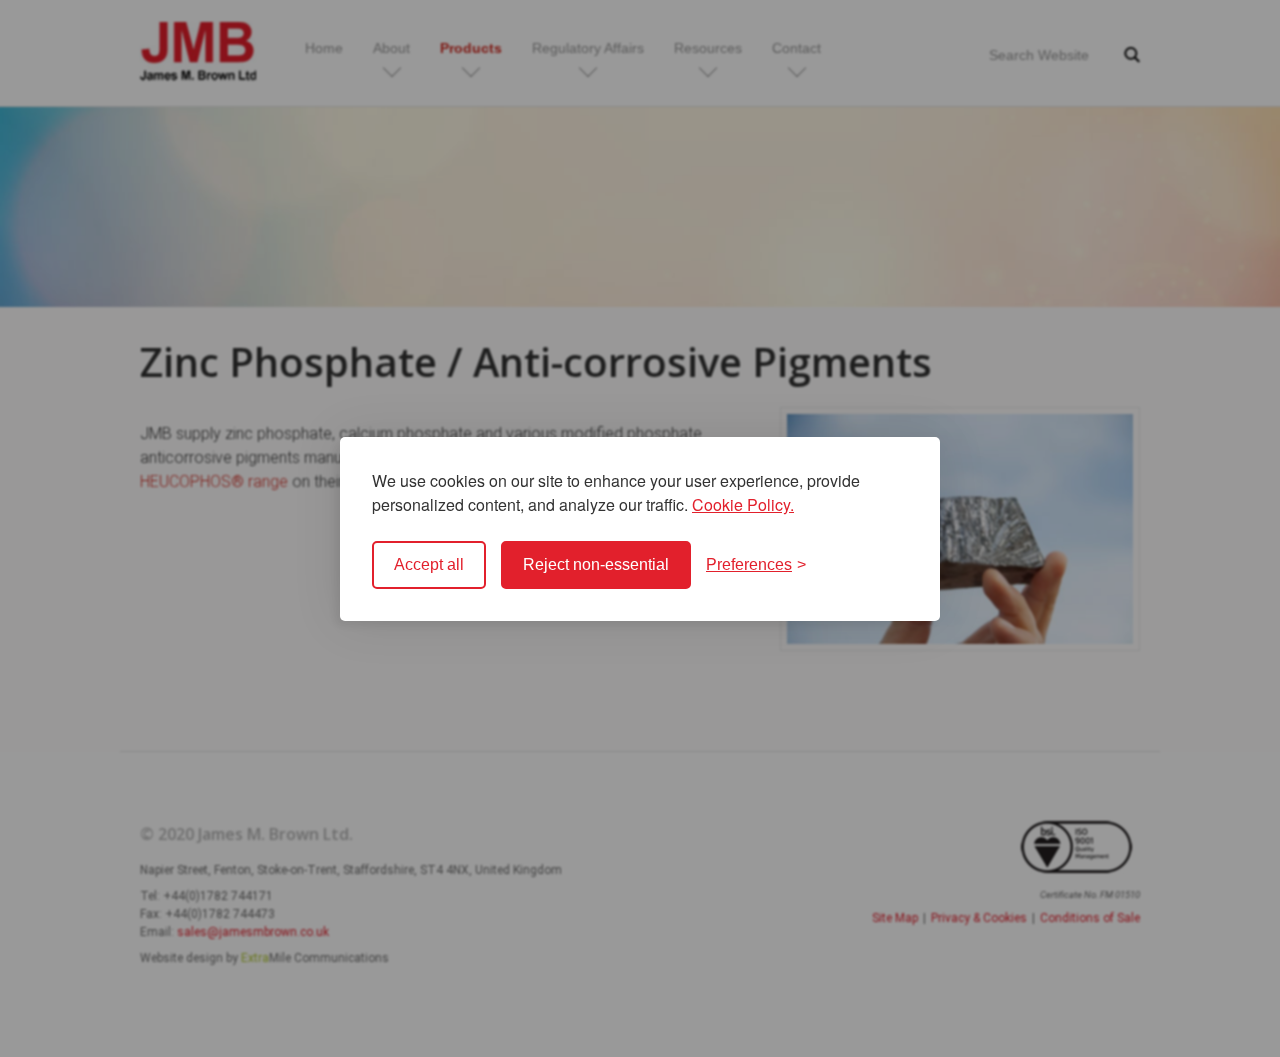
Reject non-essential (596, 564)
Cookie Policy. (743, 504)
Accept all (429, 564)
